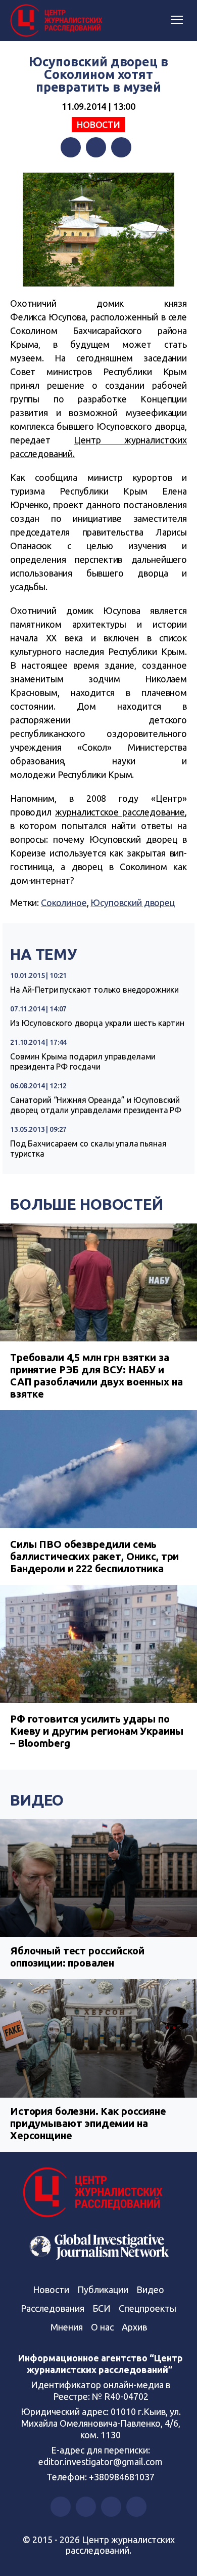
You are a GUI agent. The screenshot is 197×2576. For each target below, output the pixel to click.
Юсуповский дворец (132, 903)
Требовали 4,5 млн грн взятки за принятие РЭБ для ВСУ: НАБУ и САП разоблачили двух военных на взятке (96, 1376)
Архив (134, 2327)
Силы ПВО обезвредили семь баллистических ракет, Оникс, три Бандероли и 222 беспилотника (94, 1556)
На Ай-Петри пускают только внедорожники (94, 990)
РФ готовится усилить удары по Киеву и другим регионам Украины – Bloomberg (96, 1731)
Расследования (53, 2308)
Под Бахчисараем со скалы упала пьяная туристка (88, 1149)
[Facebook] (71, 147)
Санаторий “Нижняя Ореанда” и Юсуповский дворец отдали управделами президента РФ (96, 1105)
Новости (98, 125)
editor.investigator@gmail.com (101, 2462)
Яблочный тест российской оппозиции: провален (77, 1957)
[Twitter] (96, 147)
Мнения (67, 2327)
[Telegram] (121, 147)
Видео (37, 1800)
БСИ (102, 2308)
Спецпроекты (147, 2308)
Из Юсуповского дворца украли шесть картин (97, 1023)
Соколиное (64, 903)
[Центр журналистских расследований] (58, 21)
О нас (102, 2327)
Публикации (103, 2289)
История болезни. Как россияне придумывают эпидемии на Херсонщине (88, 2123)
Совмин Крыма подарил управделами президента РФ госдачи (83, 1061)
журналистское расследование (120, 812)
